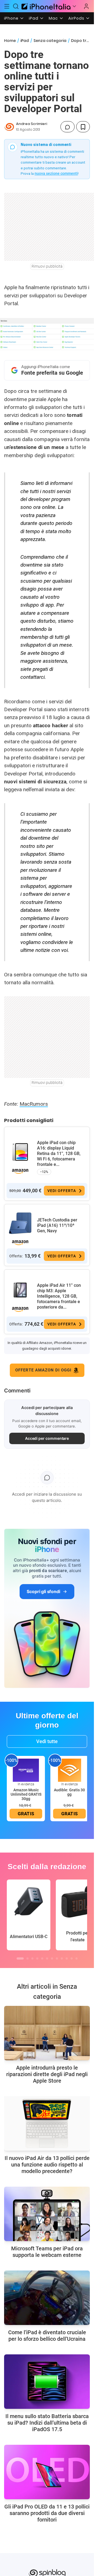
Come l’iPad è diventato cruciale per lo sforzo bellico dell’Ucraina (47, 2336)
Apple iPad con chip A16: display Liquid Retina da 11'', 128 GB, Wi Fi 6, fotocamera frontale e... (59, 1153)
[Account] (86, 6)
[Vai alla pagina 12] (76, 1958)
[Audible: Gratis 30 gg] (69, 1770)
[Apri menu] (74, 6)
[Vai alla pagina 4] (37, 1958)
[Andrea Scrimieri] (9, 127)
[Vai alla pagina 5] (42, 1958)
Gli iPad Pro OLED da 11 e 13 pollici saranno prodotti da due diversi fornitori (47, 2513)
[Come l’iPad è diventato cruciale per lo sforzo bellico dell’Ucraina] (47, 2298)
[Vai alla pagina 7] (52, 1958)
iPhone (11, 18)
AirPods (76, 18)
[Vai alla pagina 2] (27, 1958)
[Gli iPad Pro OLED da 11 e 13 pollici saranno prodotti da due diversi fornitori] (47, 2472)
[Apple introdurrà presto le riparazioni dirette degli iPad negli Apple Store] (47, 2033)
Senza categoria (50, 41)
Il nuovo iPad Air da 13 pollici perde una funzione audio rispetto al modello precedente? (47, 2165)
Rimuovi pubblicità (47, 266)
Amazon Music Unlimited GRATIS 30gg (26, 1794)
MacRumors (34, 1104)
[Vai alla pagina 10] (67, 1958)
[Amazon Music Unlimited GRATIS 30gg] (26, 1770)
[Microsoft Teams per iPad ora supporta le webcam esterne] (47, 2214)
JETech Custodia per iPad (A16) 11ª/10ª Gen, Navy (57, 1225)
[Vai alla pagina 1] (20, 1958)
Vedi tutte (47, 1741)
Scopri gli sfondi (43, 1591)
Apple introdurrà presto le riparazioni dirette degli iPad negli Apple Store (47, 2074)
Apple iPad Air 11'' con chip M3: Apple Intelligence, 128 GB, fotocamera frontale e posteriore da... (59, 1296)
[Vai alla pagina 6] (47, 1958)
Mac (53, 18)
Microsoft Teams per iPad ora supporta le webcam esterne (47, 2252)
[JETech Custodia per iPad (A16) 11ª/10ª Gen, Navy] (20, 1223)
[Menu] (7, 6)
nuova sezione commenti (56, 173)
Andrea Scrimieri (32, 124)
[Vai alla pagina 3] (32, 1958)
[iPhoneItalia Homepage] (45, 6)
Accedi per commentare (47, 1438)
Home (10, 41)
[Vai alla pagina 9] (62, 1958)
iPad (34, 18)
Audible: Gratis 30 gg (69, 1792)
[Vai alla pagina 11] (72, 1958)
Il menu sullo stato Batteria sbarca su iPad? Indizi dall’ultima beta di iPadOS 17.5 (47, 2423)
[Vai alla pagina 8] (57, 1958)
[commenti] (68, 127)
